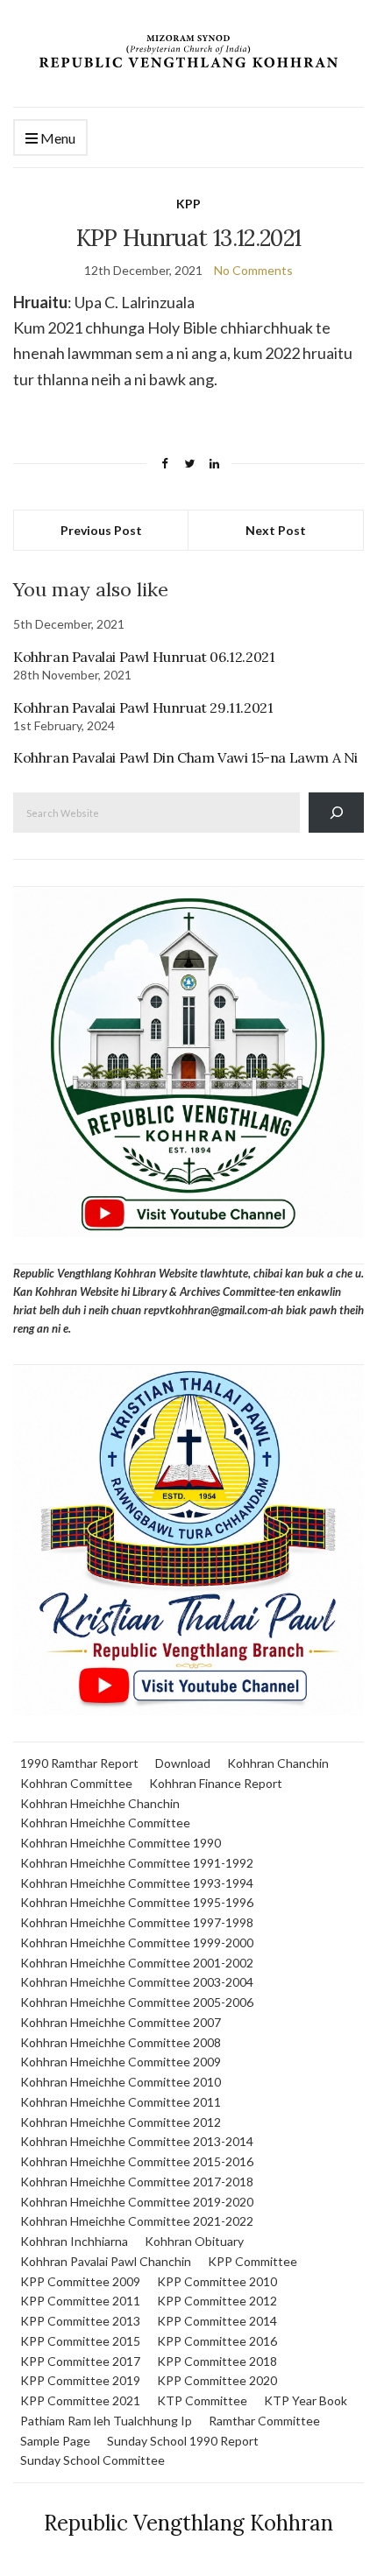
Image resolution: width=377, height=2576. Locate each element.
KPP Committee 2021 (80, 2400)
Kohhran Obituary (194, 2241)
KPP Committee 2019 (80, 2380)
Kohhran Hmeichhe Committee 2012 (121, 2122)
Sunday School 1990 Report (183, 2441)
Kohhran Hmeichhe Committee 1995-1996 (137, 1902)
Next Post (276, 530)
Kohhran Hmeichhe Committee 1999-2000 (137, 1943)
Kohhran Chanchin (278, 1763)
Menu (57, 138)
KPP (188, 204)
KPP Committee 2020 (217, 2380)
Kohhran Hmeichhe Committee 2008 (121, 2042)
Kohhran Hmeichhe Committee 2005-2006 (137, 2002)
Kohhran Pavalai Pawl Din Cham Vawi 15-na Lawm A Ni (185, 757)
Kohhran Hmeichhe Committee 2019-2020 (137, 2202)
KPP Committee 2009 (80, 2281)
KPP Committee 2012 (217, 2301)
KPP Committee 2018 (217, 2361)
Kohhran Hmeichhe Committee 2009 (121, 2062)
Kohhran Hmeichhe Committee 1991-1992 (137, 1863)
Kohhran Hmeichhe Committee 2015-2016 (137, 2161)
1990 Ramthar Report (79, 1763)
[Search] (336, 812)
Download (183, 1763)
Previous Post (101, 530)
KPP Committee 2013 (80, 2321)
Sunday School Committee (92, 2460)
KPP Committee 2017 (80, 2361)
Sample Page (55, 2441)
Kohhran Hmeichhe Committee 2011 (121, 2102)
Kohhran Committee (76, 1783)
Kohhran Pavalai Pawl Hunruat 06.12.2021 (144, 657)
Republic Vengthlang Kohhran (188, 2523)
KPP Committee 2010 (217, 2281)
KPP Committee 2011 (80, 2301)
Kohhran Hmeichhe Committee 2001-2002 (137, 1963)
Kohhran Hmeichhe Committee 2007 (121, 2022)
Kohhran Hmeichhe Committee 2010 (121, 2082)
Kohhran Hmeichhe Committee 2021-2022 (137, 2221)
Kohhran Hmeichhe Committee (105, 1823)
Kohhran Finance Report (216, 1783)
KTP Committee (202, 2400)
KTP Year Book (306, 2400)
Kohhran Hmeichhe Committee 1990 (121, 1843)
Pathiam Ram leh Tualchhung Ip (106, 2421)
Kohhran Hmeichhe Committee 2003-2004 (137, 1982)
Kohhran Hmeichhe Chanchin (100, 1803)
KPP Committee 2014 (217, 2321)
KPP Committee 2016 (217, 2341)
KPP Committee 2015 (80, 2341)
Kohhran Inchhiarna (74, 2241)
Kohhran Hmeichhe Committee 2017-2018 (137, 2182)
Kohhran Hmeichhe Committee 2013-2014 (137, 2141)
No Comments (253, 270)
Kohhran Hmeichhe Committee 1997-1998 (137, 1922)
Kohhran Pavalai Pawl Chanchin (106, 2261)
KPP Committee (253, 2261)
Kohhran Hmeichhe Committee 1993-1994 (137, 1883)
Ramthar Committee (264, 2421)
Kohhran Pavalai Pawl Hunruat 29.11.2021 (143, 707)
